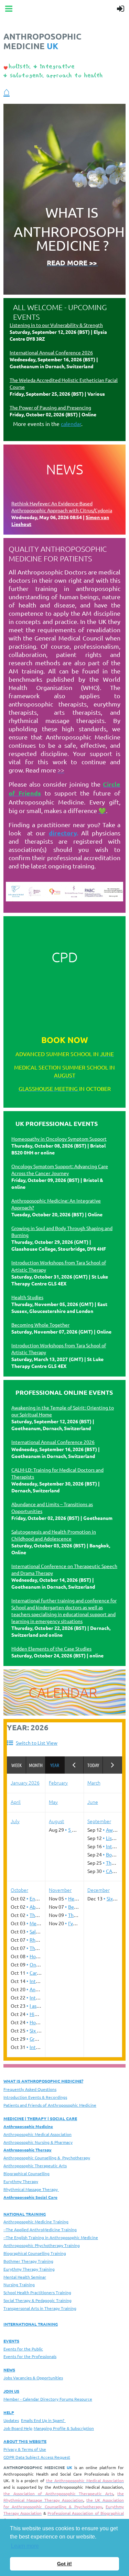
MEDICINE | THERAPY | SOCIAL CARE (40, 2118)
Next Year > (112, 1765)
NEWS (9, 2370)
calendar (71, 424)
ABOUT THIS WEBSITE (25, 2441)
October (19, 1890)
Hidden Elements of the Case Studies (51, 1648)
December (99, 1890)
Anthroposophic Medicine (28, 2126)
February (58, 1783)
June (93, 1802)
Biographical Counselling (26, 2173)
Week (17, 1765)
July (15, 1821)
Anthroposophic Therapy (28, 2150)
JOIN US (11, 2391)
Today (93, 1765)
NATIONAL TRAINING (25, 2214)
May (53, 1802)
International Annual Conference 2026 (51, 352)
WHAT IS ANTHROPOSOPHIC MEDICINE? (43, 2081)
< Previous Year (74, 1765)
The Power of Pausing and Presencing (50, 407)
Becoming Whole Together (40, 1325)
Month (36, 1765)
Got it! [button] (64, 2564)
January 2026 (25, 1783)
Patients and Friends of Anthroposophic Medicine (50, 2105)
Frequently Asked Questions (30, 2089)
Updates (11, 2420)
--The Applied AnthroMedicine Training (40, 2229)
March (94, 1783)
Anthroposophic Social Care (30, 2197)
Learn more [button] (25, 2546)
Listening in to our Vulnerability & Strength (56, 325)
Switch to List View (37, 1743)
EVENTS (11, 2341)
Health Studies (27, 1297)
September (99, 1821)
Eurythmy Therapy (21, 2181)
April (16, 1802)
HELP (9, 2412)
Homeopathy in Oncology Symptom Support (59, 1139)
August (56, 1821)
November (60, 1890)
